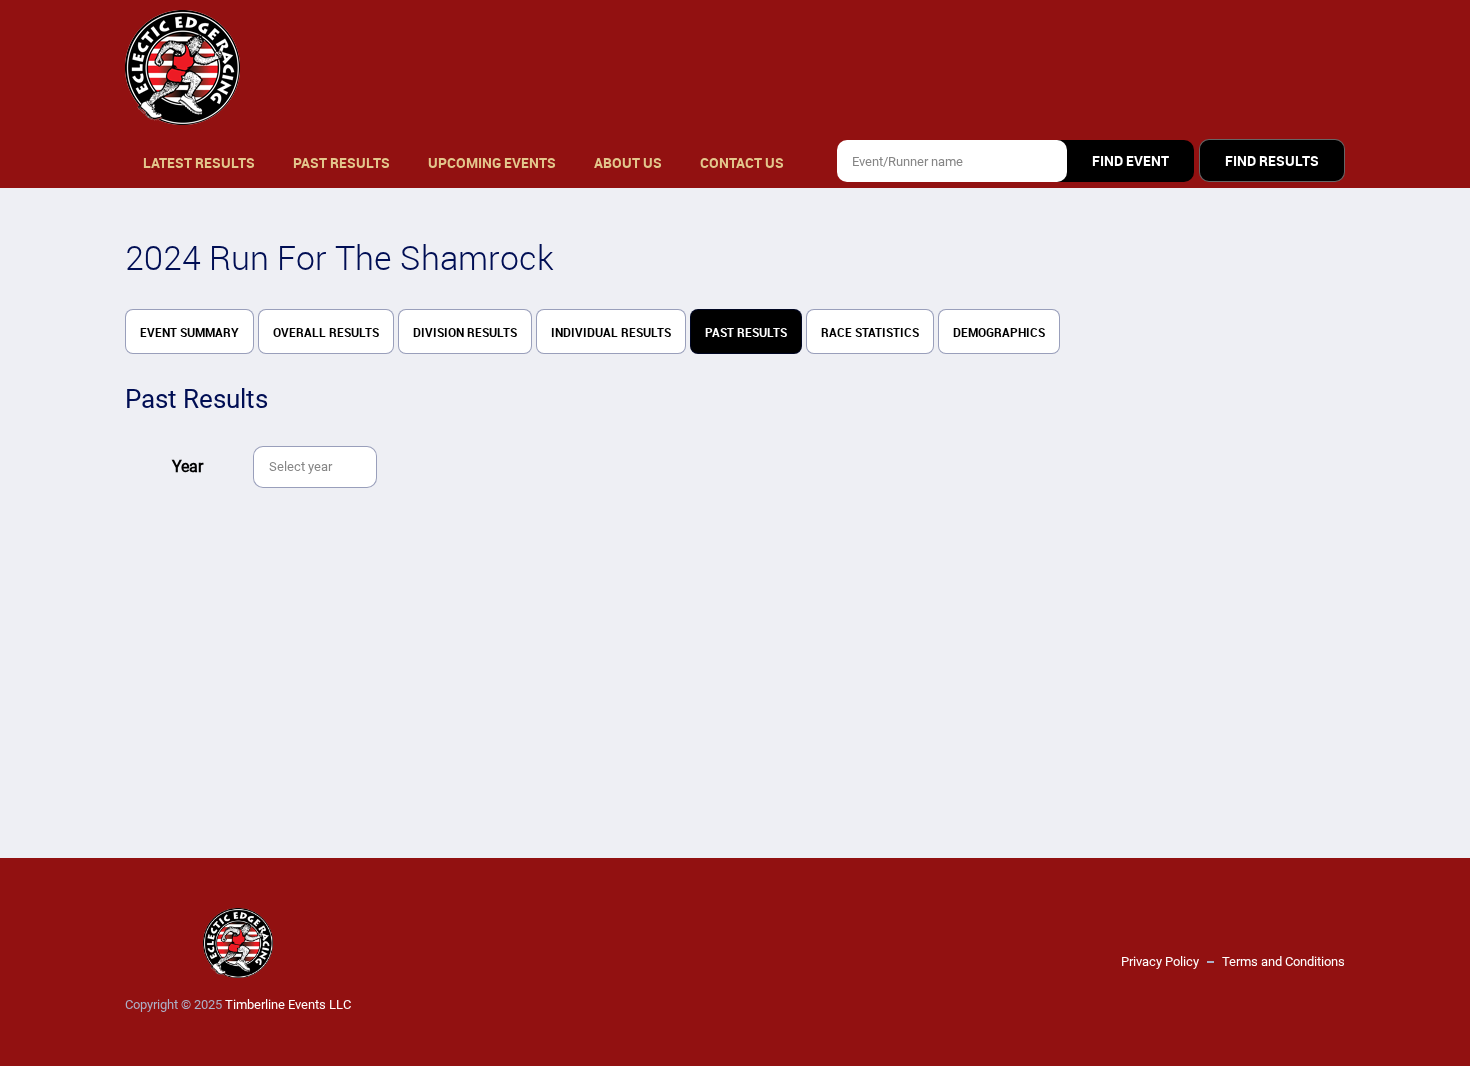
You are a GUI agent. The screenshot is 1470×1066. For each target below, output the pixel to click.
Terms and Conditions (1283, 961)
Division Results (465, 333)
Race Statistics (870, 333)
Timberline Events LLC (288, 1004)
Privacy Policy (1160, 961)
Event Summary (189, 333)
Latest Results (199, 163)
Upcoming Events (492, 163)
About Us (628, 163)
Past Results (341, 163)
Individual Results (611, 333)
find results (1272, 161)
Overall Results (326, 333)
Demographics (999, 333)
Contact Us (742, 163)
